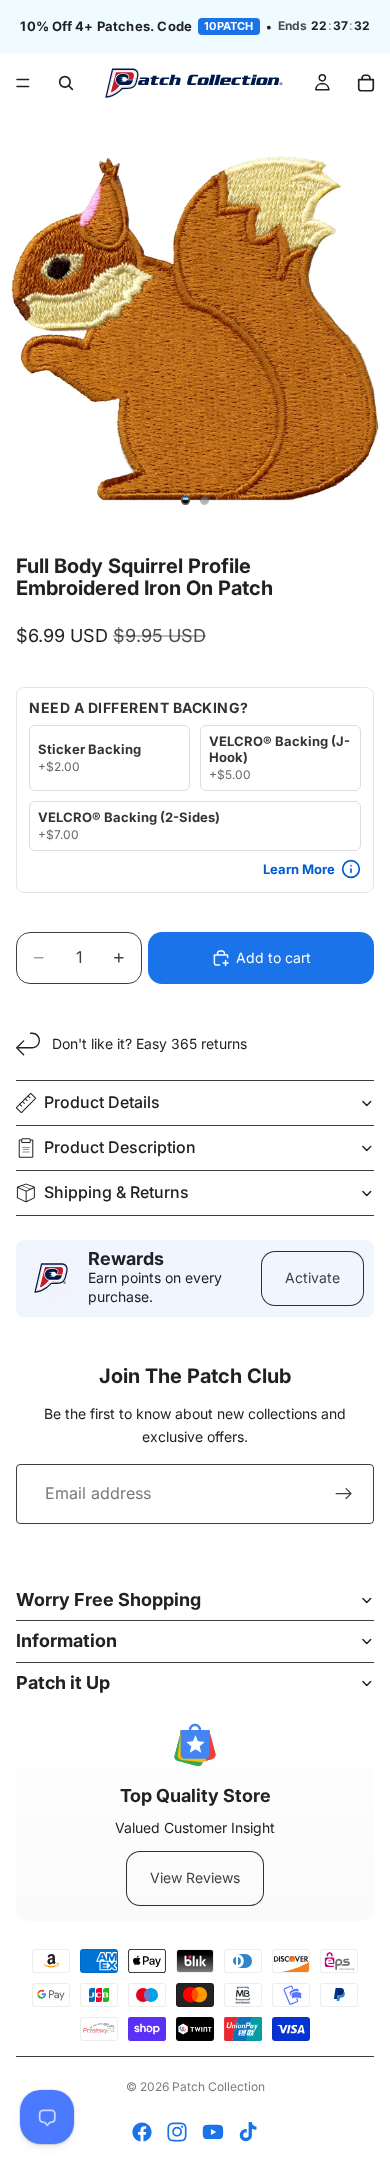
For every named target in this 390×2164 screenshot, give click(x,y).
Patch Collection (218, 2086)
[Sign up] (344, 1494)
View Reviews (195, 1877)
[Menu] (23, 83)
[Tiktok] (248, 2132)
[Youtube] (213, 2132)
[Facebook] (142, 2132)
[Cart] (366, 83)
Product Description (120, 1147)
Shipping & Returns (116, 1192)
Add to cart (273, 957)
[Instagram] (177, 2132)
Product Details (102, 1102)
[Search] (66, 83)
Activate (312, 1277)
